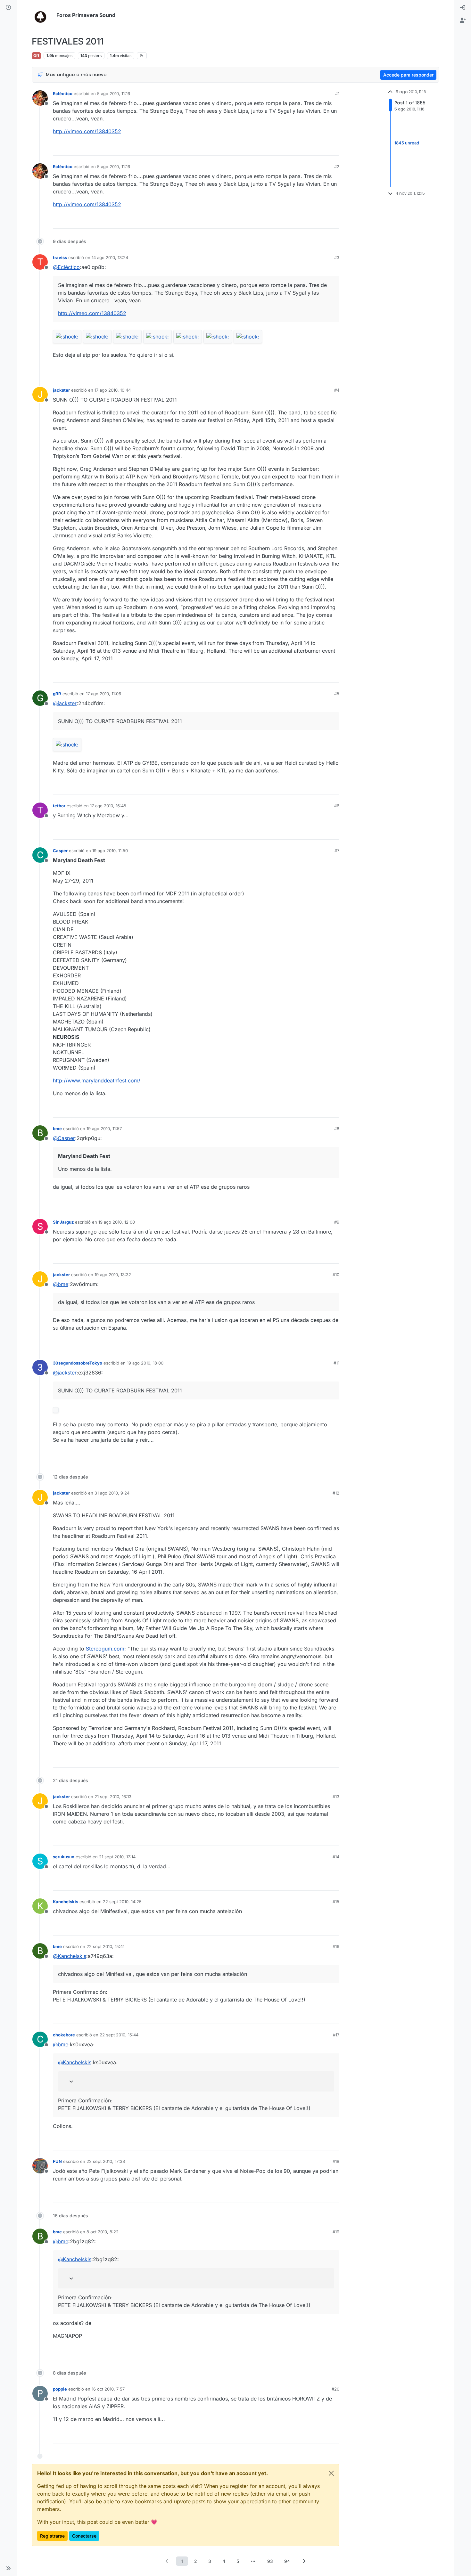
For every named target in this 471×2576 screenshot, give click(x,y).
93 (270, 2561)
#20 (335, 2389)
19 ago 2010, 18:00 (145, 1363)
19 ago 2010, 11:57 (104, 1129)
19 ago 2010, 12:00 (117, 1222)
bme (57, 1129)
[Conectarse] (463, 8)
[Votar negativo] (321, 148)
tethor (59, 806)
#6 (337, 806)
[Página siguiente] (304, 2561)
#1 (337, 94)
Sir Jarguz (63, 1222)
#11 (336, 1363)
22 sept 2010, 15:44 (119, 2035)
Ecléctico (63, 94)
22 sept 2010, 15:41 (105, 1946)
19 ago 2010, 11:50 (110, 851)
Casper (60, 851)
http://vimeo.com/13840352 (87, 131)
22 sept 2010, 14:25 (122, 1902)
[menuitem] (463, 8)
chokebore (64, 2035)
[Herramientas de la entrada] (334, 148)
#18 (336, 2161)
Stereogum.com (105, 1649)
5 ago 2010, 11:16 (114, 94)
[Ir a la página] (253, 2561)
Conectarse (84, 2536)
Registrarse (52, 2536)
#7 (337, 851)
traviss (60, 257)
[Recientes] (8, 8)
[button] (8, 2568)
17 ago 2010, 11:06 (103, 694)
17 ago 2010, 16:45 (108, 806)
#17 (336, 2035)
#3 (337, 257)
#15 (336, 1902)
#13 (336, 1797)
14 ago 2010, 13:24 (110, 257)
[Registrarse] (463, 20)
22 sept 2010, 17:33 (106, 2161)
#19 (336, 2232)
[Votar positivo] (299, 148)
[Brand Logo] (43, 15)
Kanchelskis (66, 1902)
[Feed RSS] (142, 56)
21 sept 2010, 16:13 (113, 1797)
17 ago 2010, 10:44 (113, 390)
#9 (337, 1222)
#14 (336, 1857)
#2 (337, 167)
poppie (60, 2389)
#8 (337, 1129)
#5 (337, 694)
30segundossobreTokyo (78, 1363)
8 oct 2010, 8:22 (103, 2232)
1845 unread (407, 143)
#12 (336, 1493)
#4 (337, 390)
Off (36, 56)
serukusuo (64, 1857)
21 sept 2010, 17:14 (117, 1857)
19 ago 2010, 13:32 (113, 1275)
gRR (57, 694)
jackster (61, 390)
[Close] (331, 2473)
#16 (336, 1946)
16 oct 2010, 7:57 (108, 2389)
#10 (336, 1275)
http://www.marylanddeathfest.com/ (97, 1080)
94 (287, 2561)
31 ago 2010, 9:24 (112, 1493)
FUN (57, 2161)
